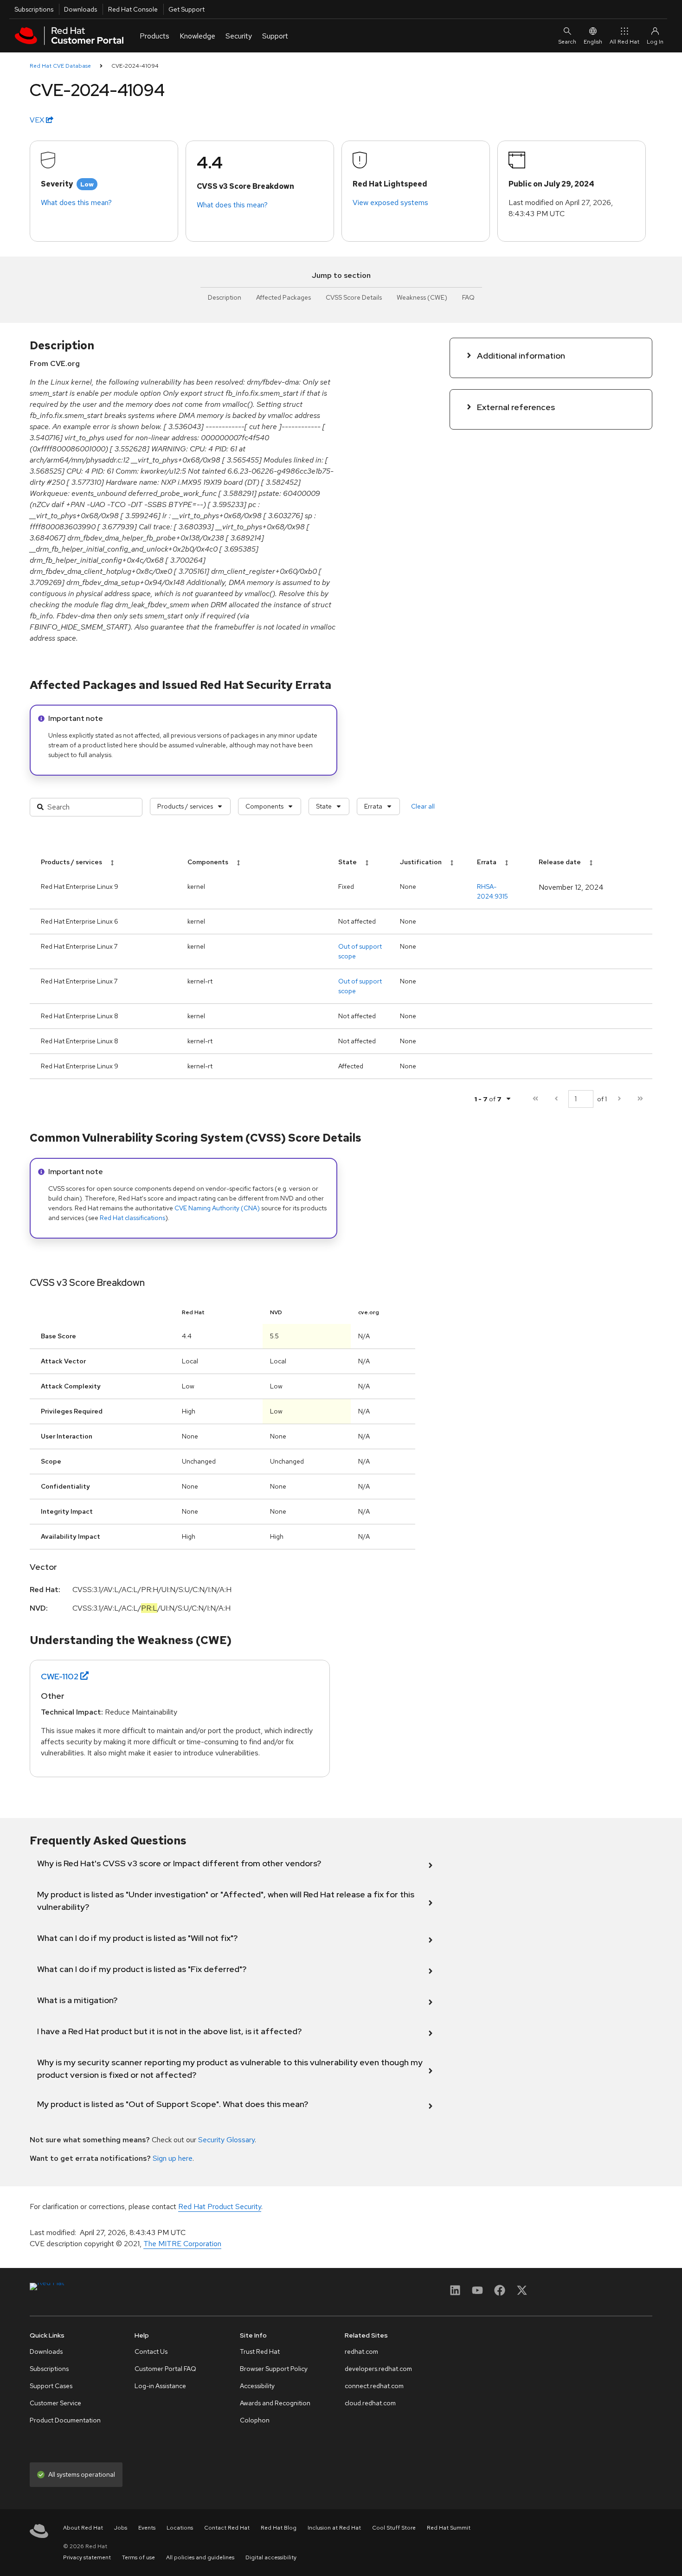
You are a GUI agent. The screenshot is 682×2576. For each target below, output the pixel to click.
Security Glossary (226, 2140)
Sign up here (173, 2158)
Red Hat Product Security (220, 2207)
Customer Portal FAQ (165, 2369)
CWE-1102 (60, 1676)
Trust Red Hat (260, 2351)
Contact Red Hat (227, 2528)
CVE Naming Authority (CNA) (217, 1208)
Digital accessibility (271, 2557)
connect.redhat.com (374, 2386)
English (593, 42)
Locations (180, 2528)
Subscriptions (34, 9)
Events (147, 2528)
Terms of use (138, 2557)
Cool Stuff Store (394, 2528)
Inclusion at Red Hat (334, 2528)
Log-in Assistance (160, 2386)
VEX (38, 120)
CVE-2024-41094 (135, 66)
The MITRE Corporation (182, 2244)
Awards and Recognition (275, 2403)
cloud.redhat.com (370, 2403)
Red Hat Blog (279, 2528)
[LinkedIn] (455, 2293)
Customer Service (55, 2403)
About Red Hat (83, 2528)
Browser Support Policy (274, 2369)
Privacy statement (87, 2557)
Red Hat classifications (132, 1218)
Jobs (121, 2528)
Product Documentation (65, 2420)
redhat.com (361, 2351)
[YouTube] (477, 2293)
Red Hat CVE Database (60, 66)
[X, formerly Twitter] (522, 2293)
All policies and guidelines (200, 2557)
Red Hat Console (133, 9)
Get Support (187, 9)
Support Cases (51, 2386)
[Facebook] (500, 2293)
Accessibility (257, 2386)
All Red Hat (624, 42)
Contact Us (151, 2351)
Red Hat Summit (449, 2528)
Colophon (255, 2420)
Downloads (80, 9)
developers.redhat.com (378, 2369)
